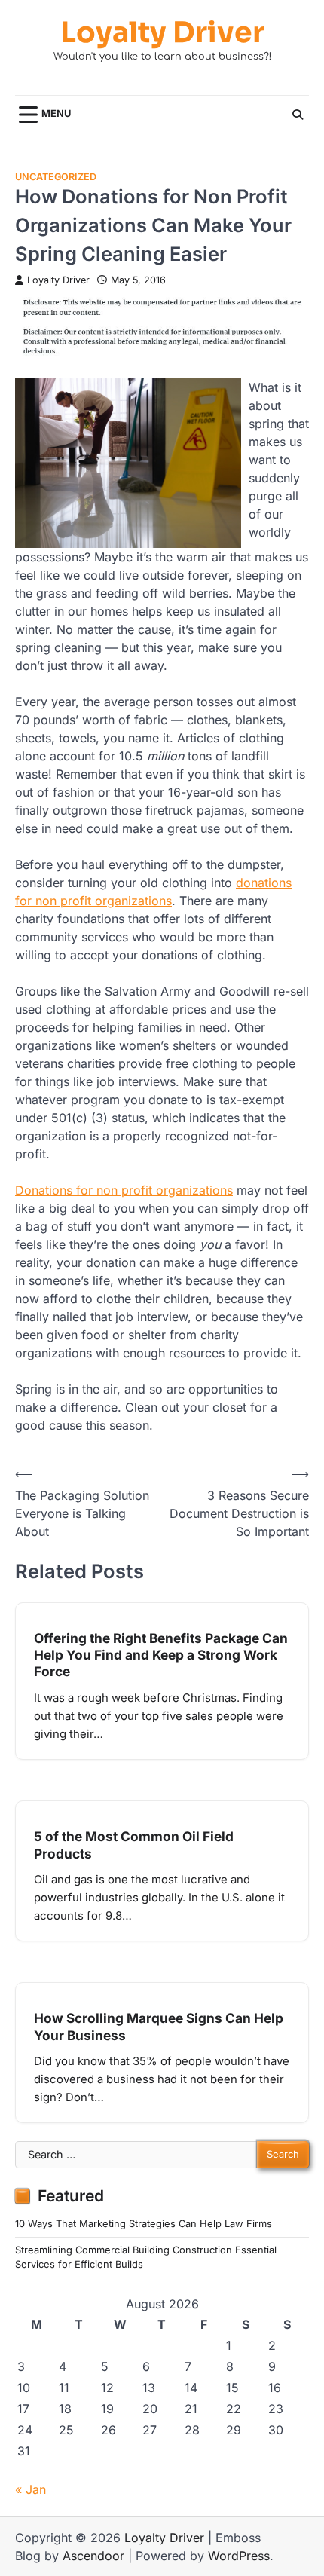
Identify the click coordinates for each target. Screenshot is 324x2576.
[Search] (298, 115)
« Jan (31, 2489)
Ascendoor (93, 2556)
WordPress (239, 2556)
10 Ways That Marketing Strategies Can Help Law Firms (144, 2224)
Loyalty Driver (162, 33)
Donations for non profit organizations (124, 1190)
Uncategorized (56, 177)
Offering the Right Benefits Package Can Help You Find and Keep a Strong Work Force (161, 1655)
